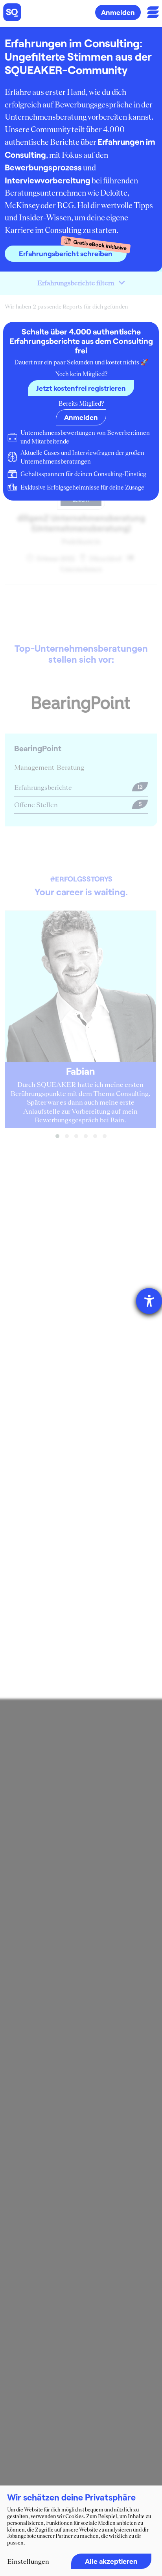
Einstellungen (28, 2561)
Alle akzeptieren (111, 2561)
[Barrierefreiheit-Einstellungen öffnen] (149, 1301)
